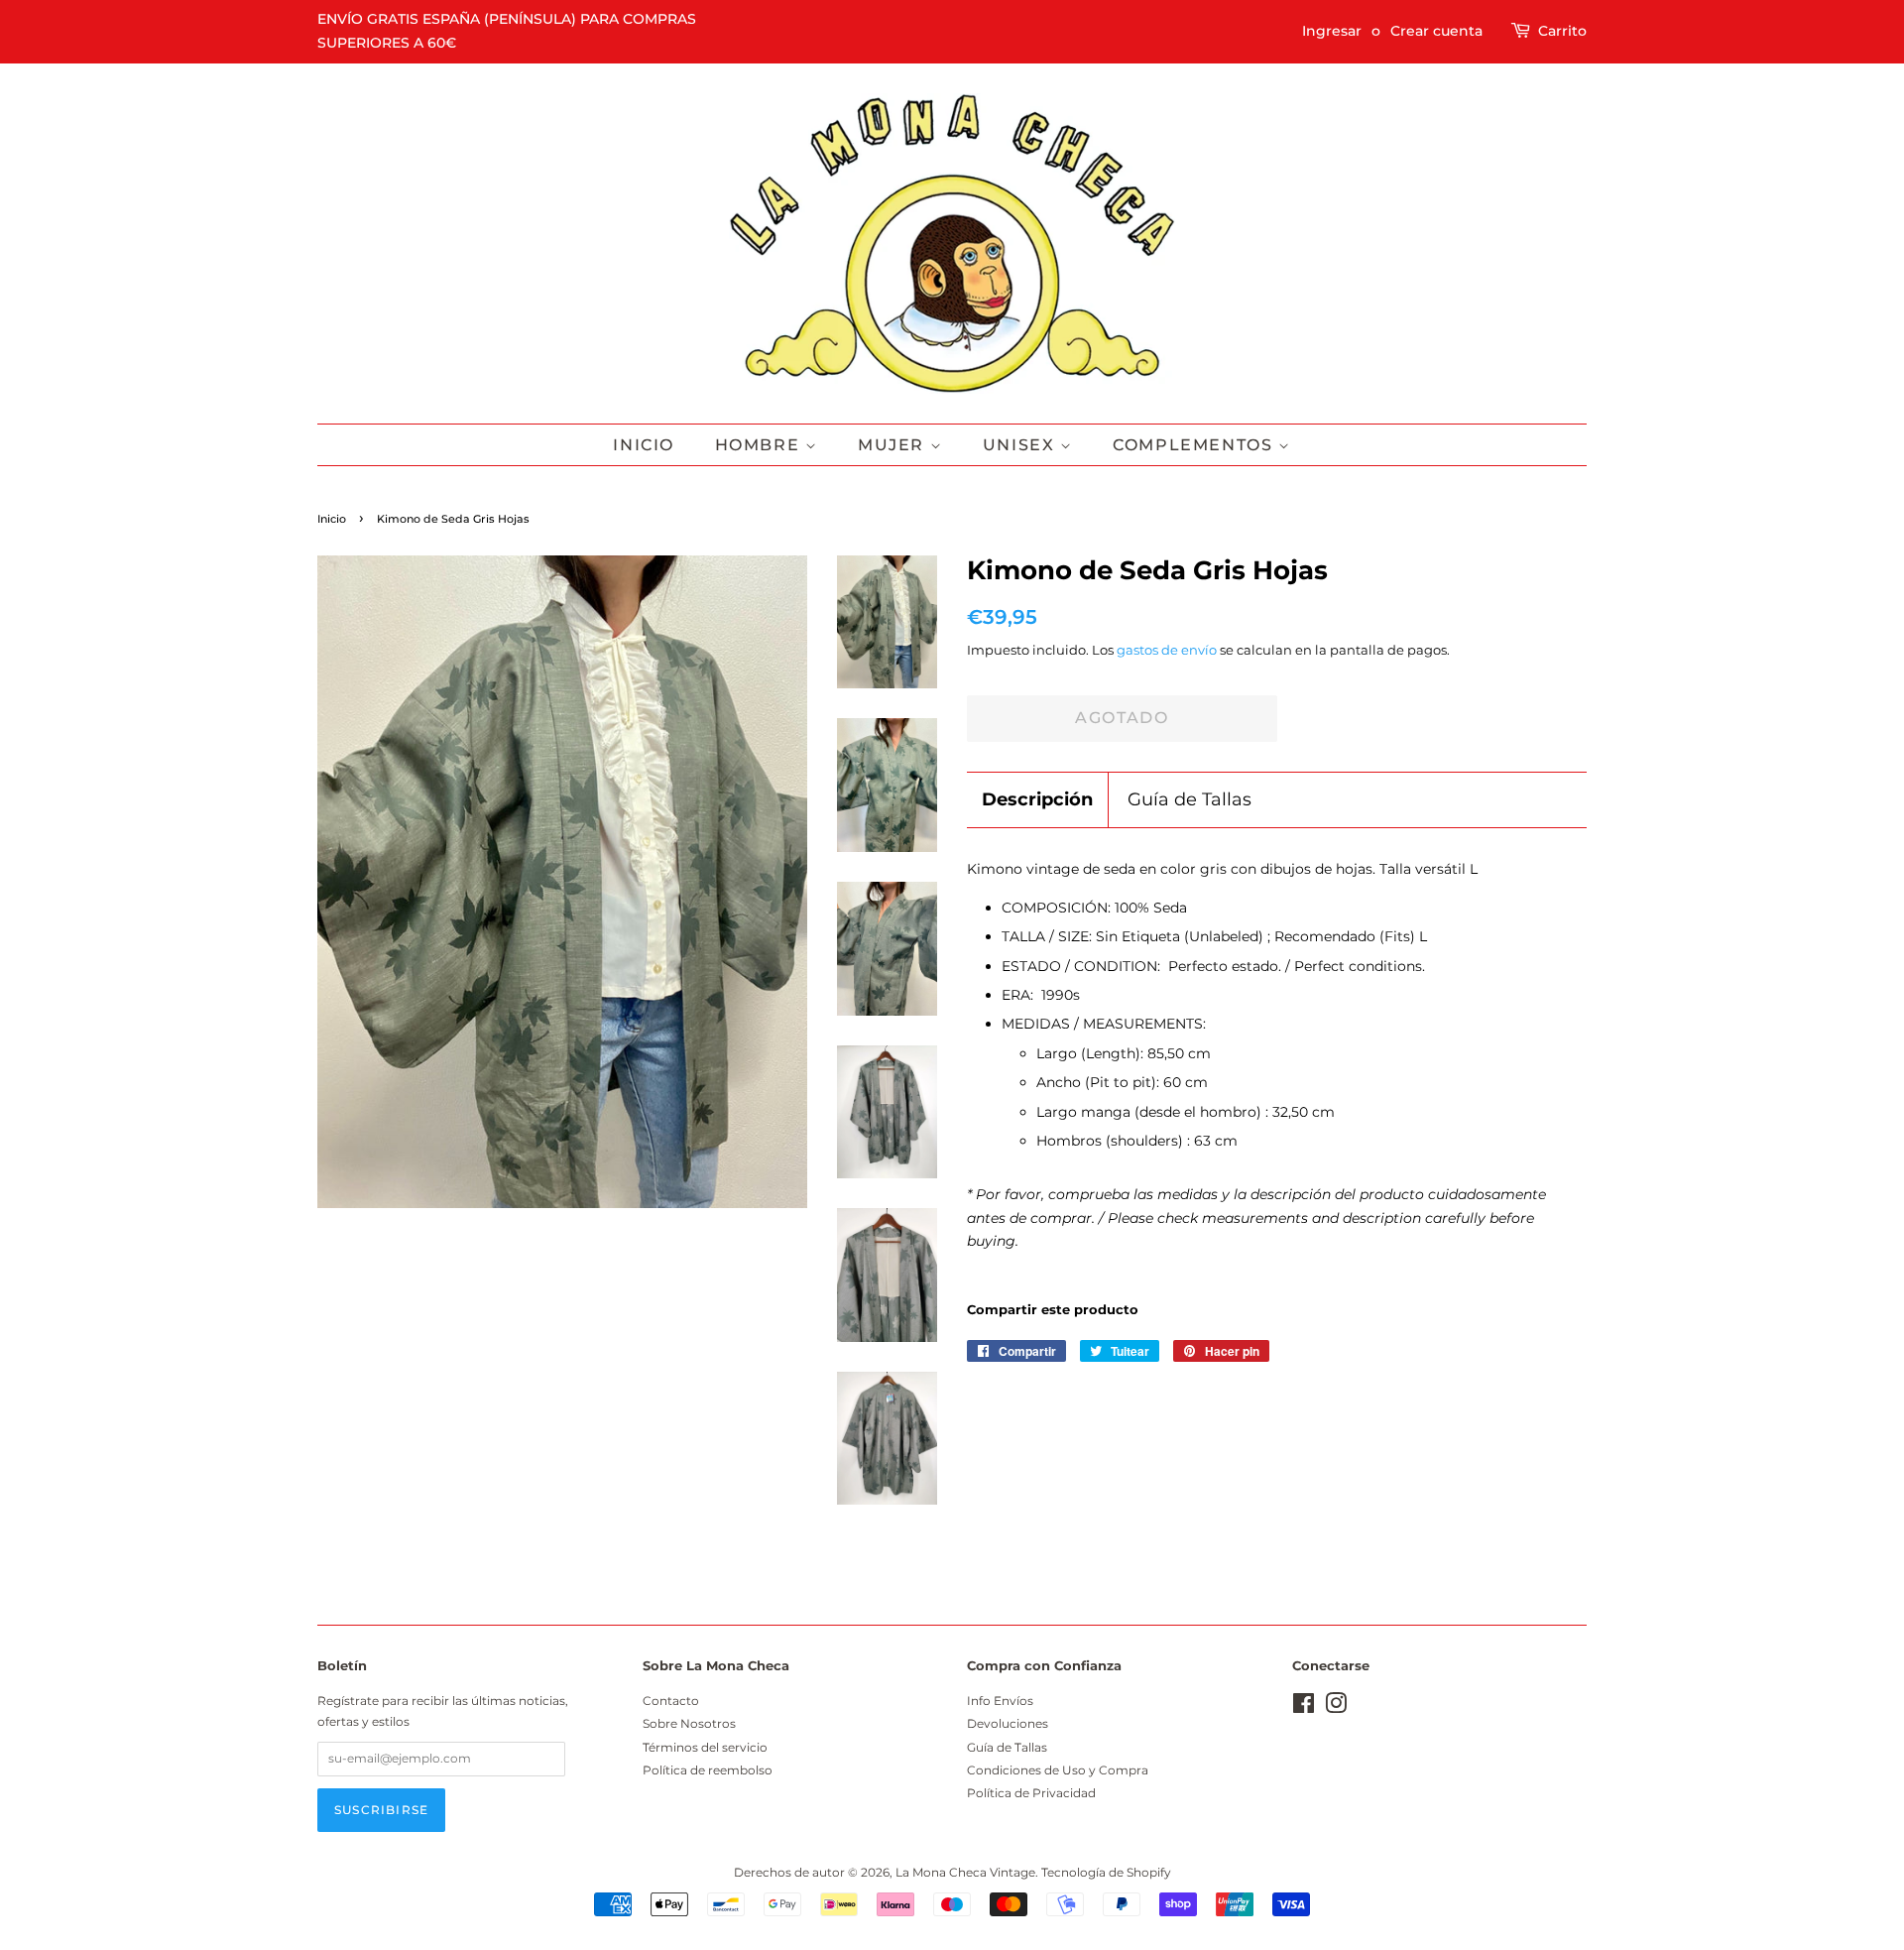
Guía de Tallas (1190, 799)
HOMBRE (760, 445)
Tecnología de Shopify (1106, 1872)
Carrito (1562, 31)
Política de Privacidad (1031, 1793)
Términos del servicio (705, 1747)
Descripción (1037, 799)
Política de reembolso (708, 1770)
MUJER (894, 445)
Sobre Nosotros (689, 1723)
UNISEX (1021, 445)
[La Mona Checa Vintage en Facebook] (1304, 1707)
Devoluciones (1008, 1723)
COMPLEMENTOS (1195, 445)
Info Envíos (1000, 1701)
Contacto (671, 1701)
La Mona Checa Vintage (965, 1872)
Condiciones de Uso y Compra (1058, 1770)
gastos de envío (1167, 650)
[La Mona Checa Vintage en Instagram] (1336, 1707)
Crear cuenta (1436, 31)
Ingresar (1332, 31)
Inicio (644, 445)
